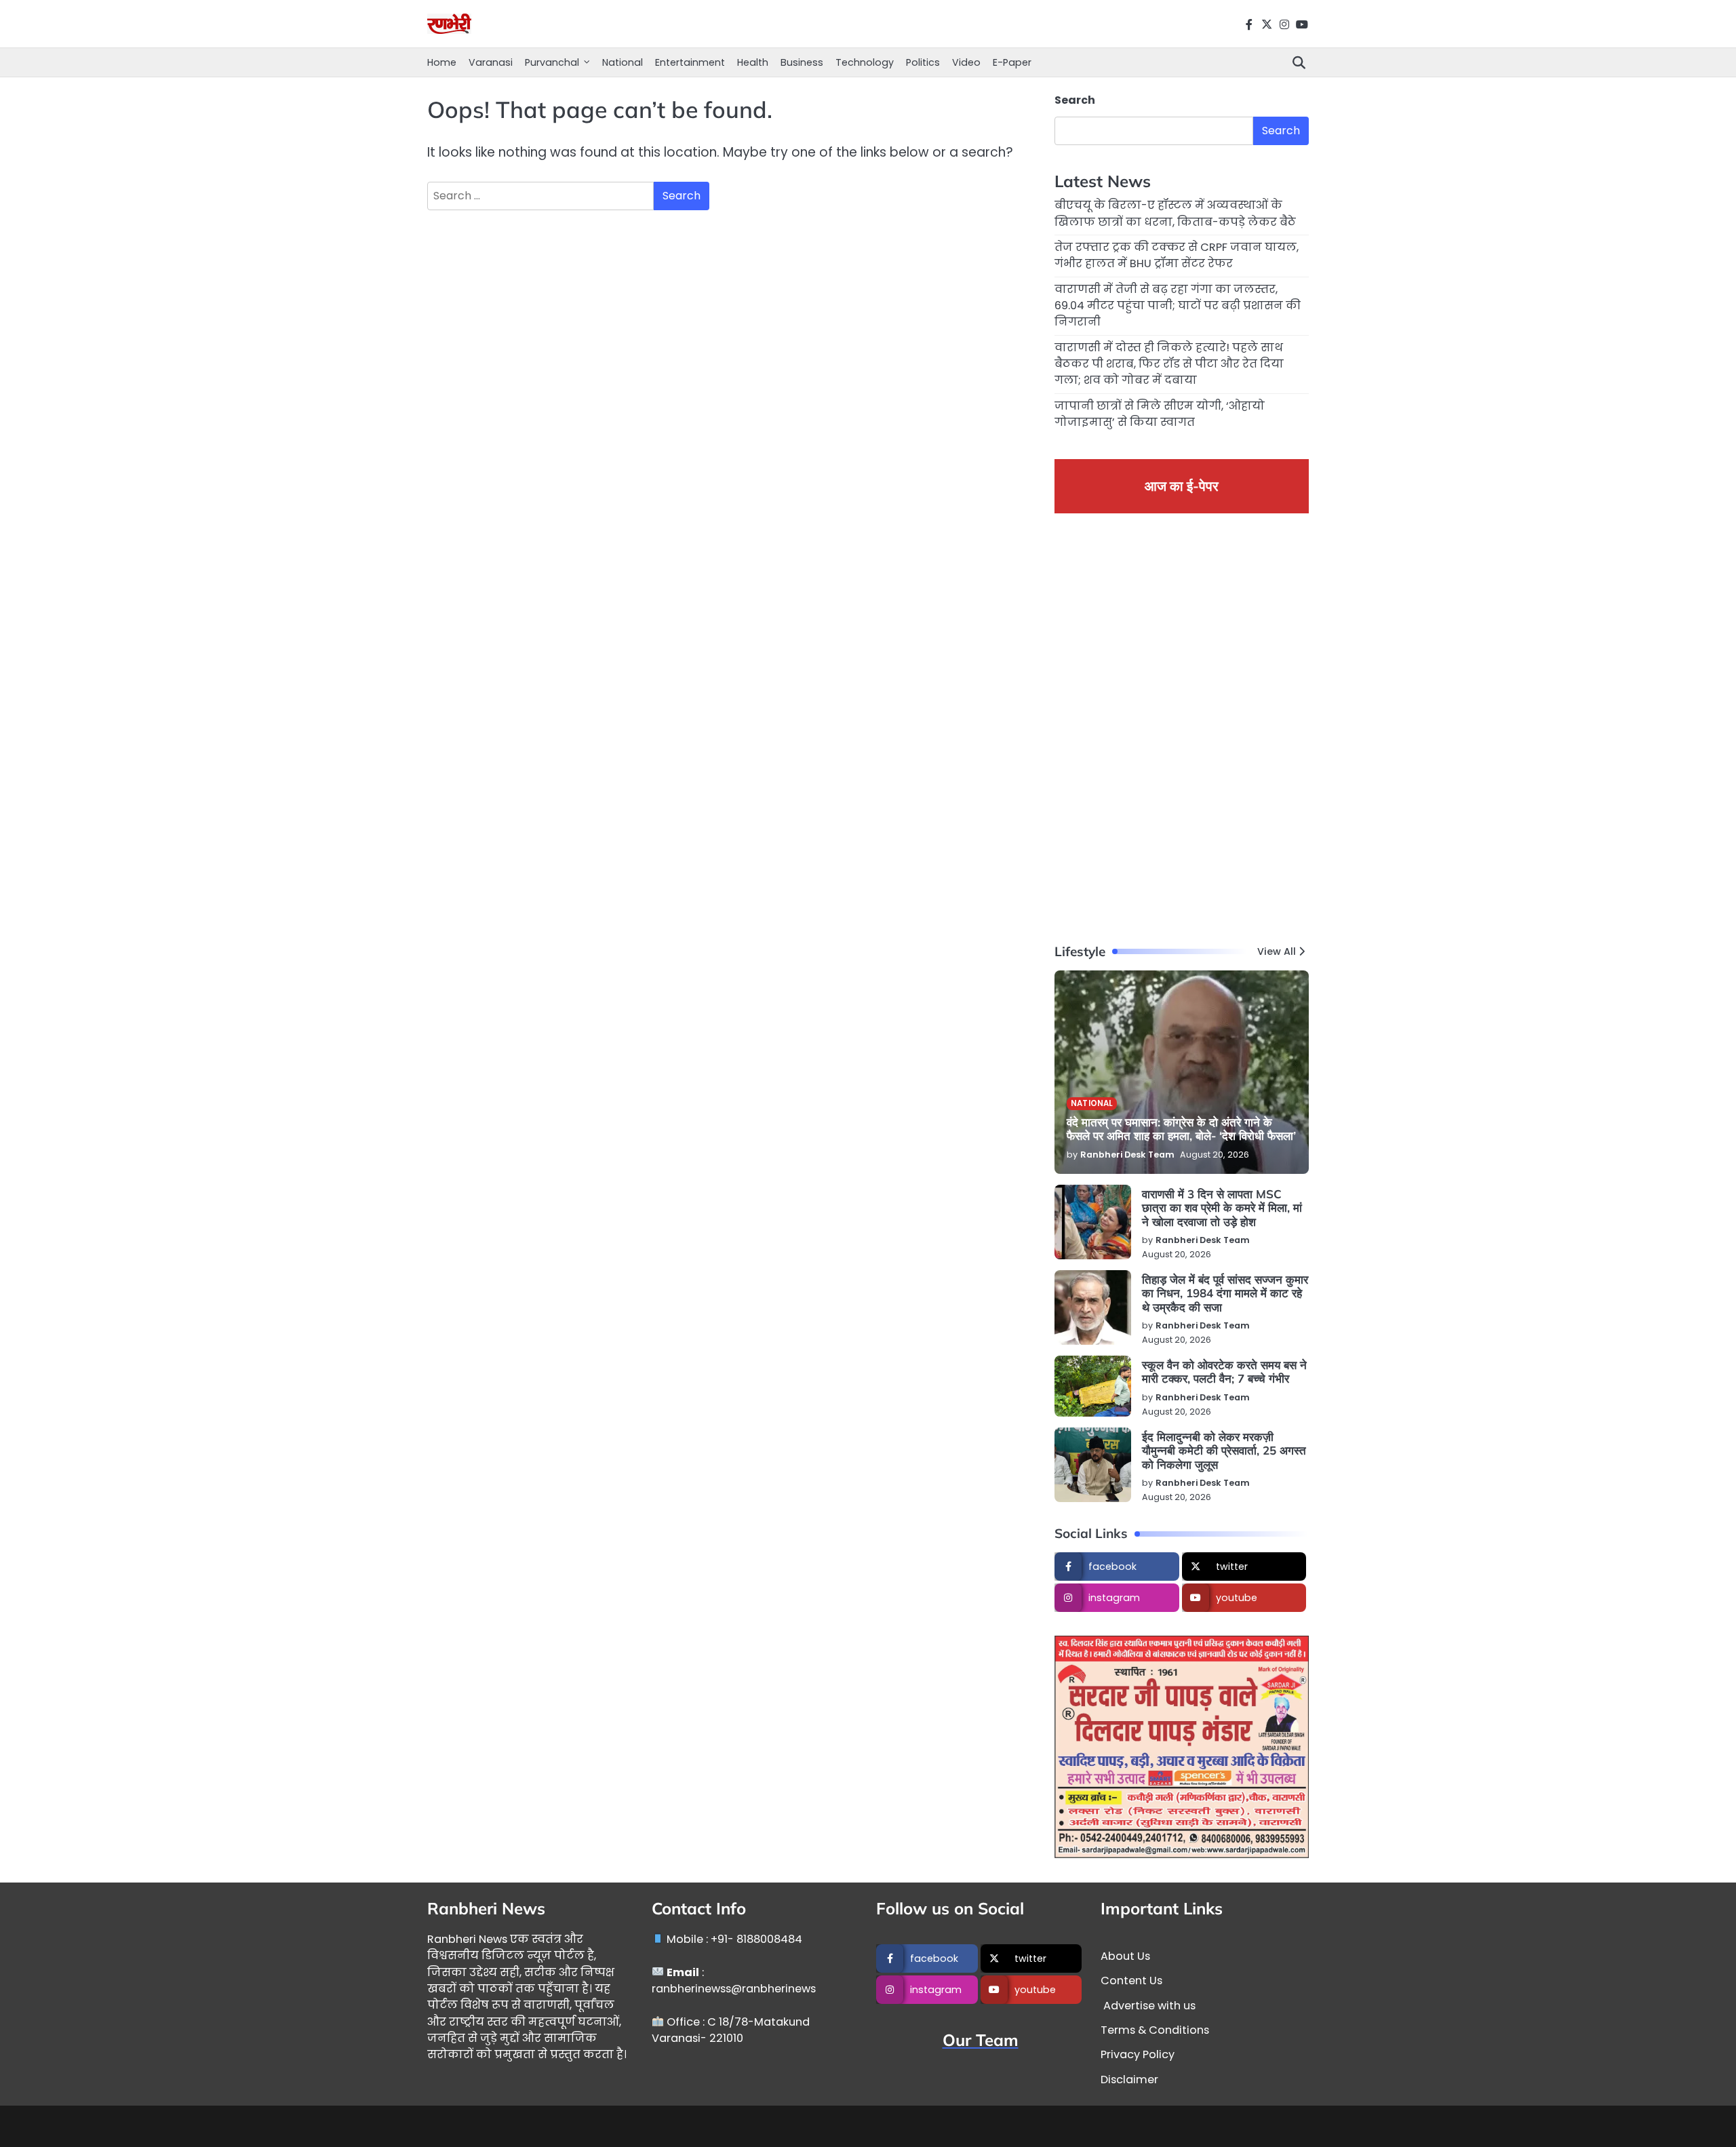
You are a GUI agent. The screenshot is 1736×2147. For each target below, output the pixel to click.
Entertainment (690, 62)
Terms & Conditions (1155, 2030)
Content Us (1131, 1981)
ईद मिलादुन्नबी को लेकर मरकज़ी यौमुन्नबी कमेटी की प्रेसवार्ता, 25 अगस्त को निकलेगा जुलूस (1224, 1451)
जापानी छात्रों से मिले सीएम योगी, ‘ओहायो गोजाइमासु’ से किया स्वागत (1160, 414)
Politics (923, 62)
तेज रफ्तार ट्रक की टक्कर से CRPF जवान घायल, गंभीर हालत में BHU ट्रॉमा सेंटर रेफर (1177, 255)
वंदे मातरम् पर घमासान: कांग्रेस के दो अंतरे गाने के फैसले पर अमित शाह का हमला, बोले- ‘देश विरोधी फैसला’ (1181, 1129)
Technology (865, 62)
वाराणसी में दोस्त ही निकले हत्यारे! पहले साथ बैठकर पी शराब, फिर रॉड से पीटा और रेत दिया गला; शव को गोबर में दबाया (1169, 364)
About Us (1125, 1956)
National (623, 62)
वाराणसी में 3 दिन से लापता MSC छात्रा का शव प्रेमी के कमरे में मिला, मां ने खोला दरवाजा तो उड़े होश (1222, 1208)
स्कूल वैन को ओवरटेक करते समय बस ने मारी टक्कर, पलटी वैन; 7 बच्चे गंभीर (1224, 1372)
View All (1277, 951)
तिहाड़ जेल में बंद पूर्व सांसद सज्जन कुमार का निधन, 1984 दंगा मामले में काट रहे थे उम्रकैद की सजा (1225, 1293)
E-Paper (1012, 62)
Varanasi (491, 62)
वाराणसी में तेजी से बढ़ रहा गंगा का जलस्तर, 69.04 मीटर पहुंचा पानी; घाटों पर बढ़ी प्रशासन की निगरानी (1178, 306)
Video (966, 62)
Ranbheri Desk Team (1127, 1155)
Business (802, 62)
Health (753, 62)
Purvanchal (552, 62)
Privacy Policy (1138, 2054)
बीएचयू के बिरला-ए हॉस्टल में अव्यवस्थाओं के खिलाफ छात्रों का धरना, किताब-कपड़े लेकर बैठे (1175, 213)
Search (1075, 100)
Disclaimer (1129, 2080)
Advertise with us (1148, 2006)
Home (442, 62)
